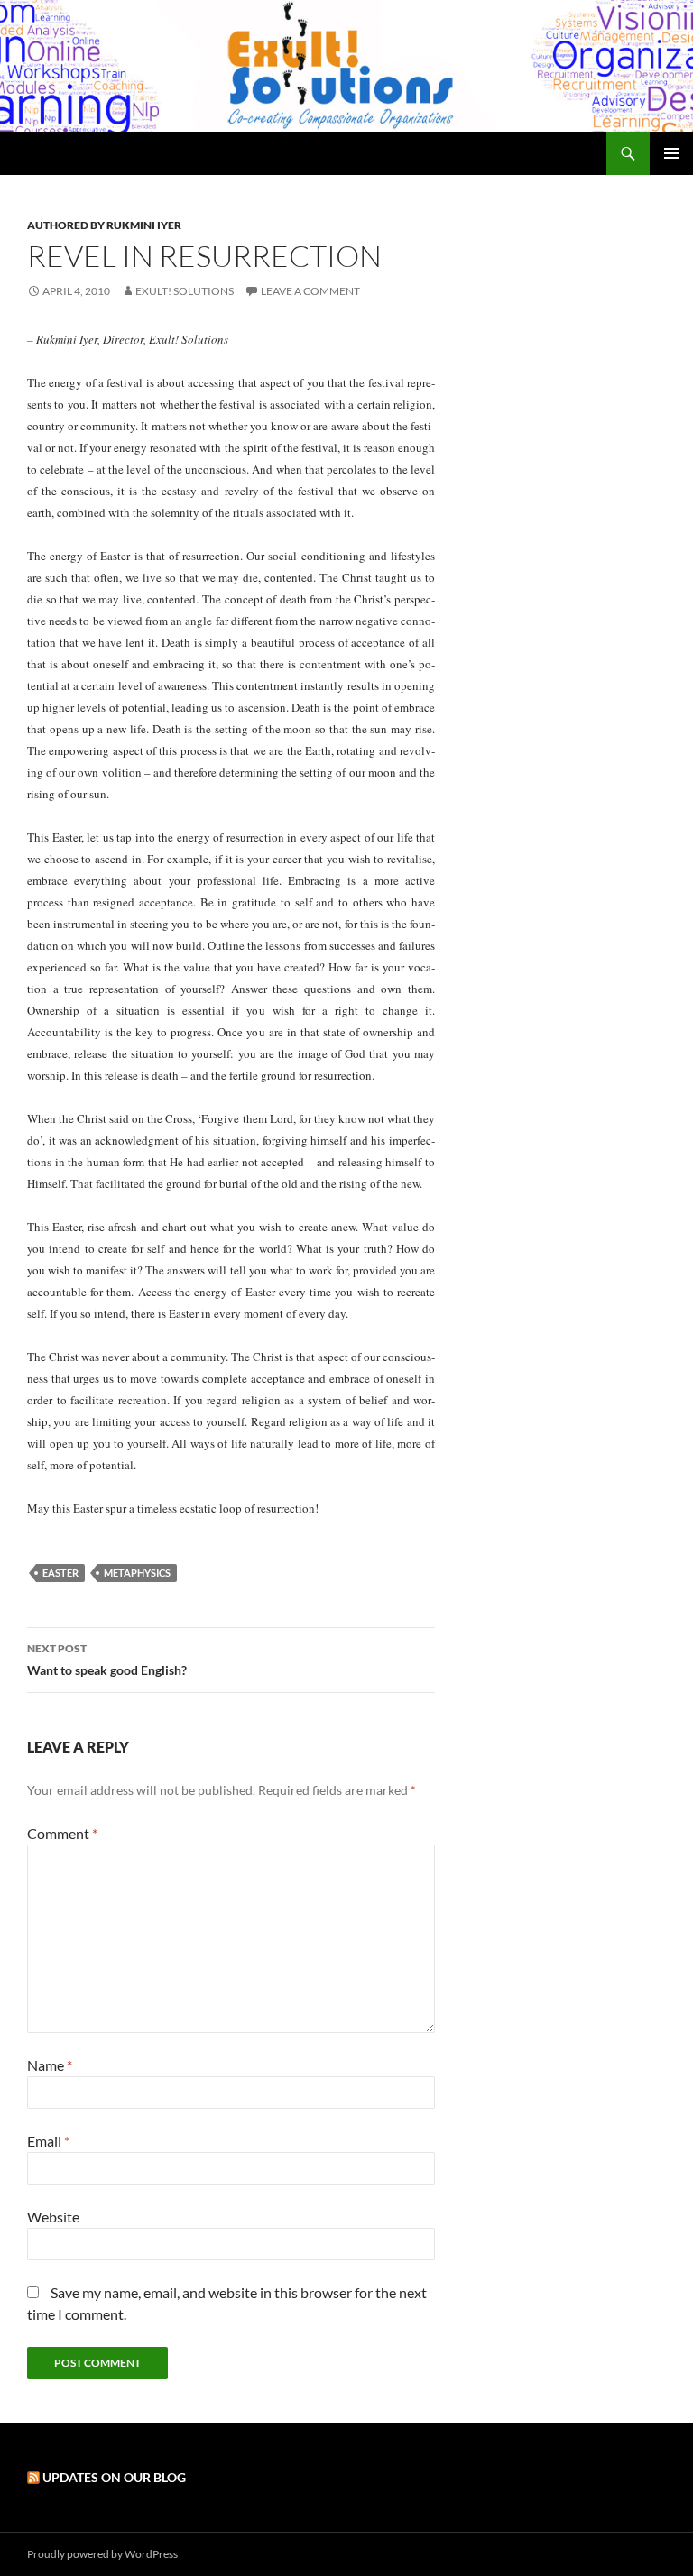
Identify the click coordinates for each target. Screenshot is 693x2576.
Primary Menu (671, 153)
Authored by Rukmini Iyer (104, 225)
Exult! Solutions (185, 291)
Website (53, 2217)
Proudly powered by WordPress (102, 2554)
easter (60, 1573)
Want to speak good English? (107, 1660)
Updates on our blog (114, 2477)
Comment (62, 1833)
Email (48, 2141)
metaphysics (137, 1573)
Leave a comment (310, 291)
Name (50, 2065)
